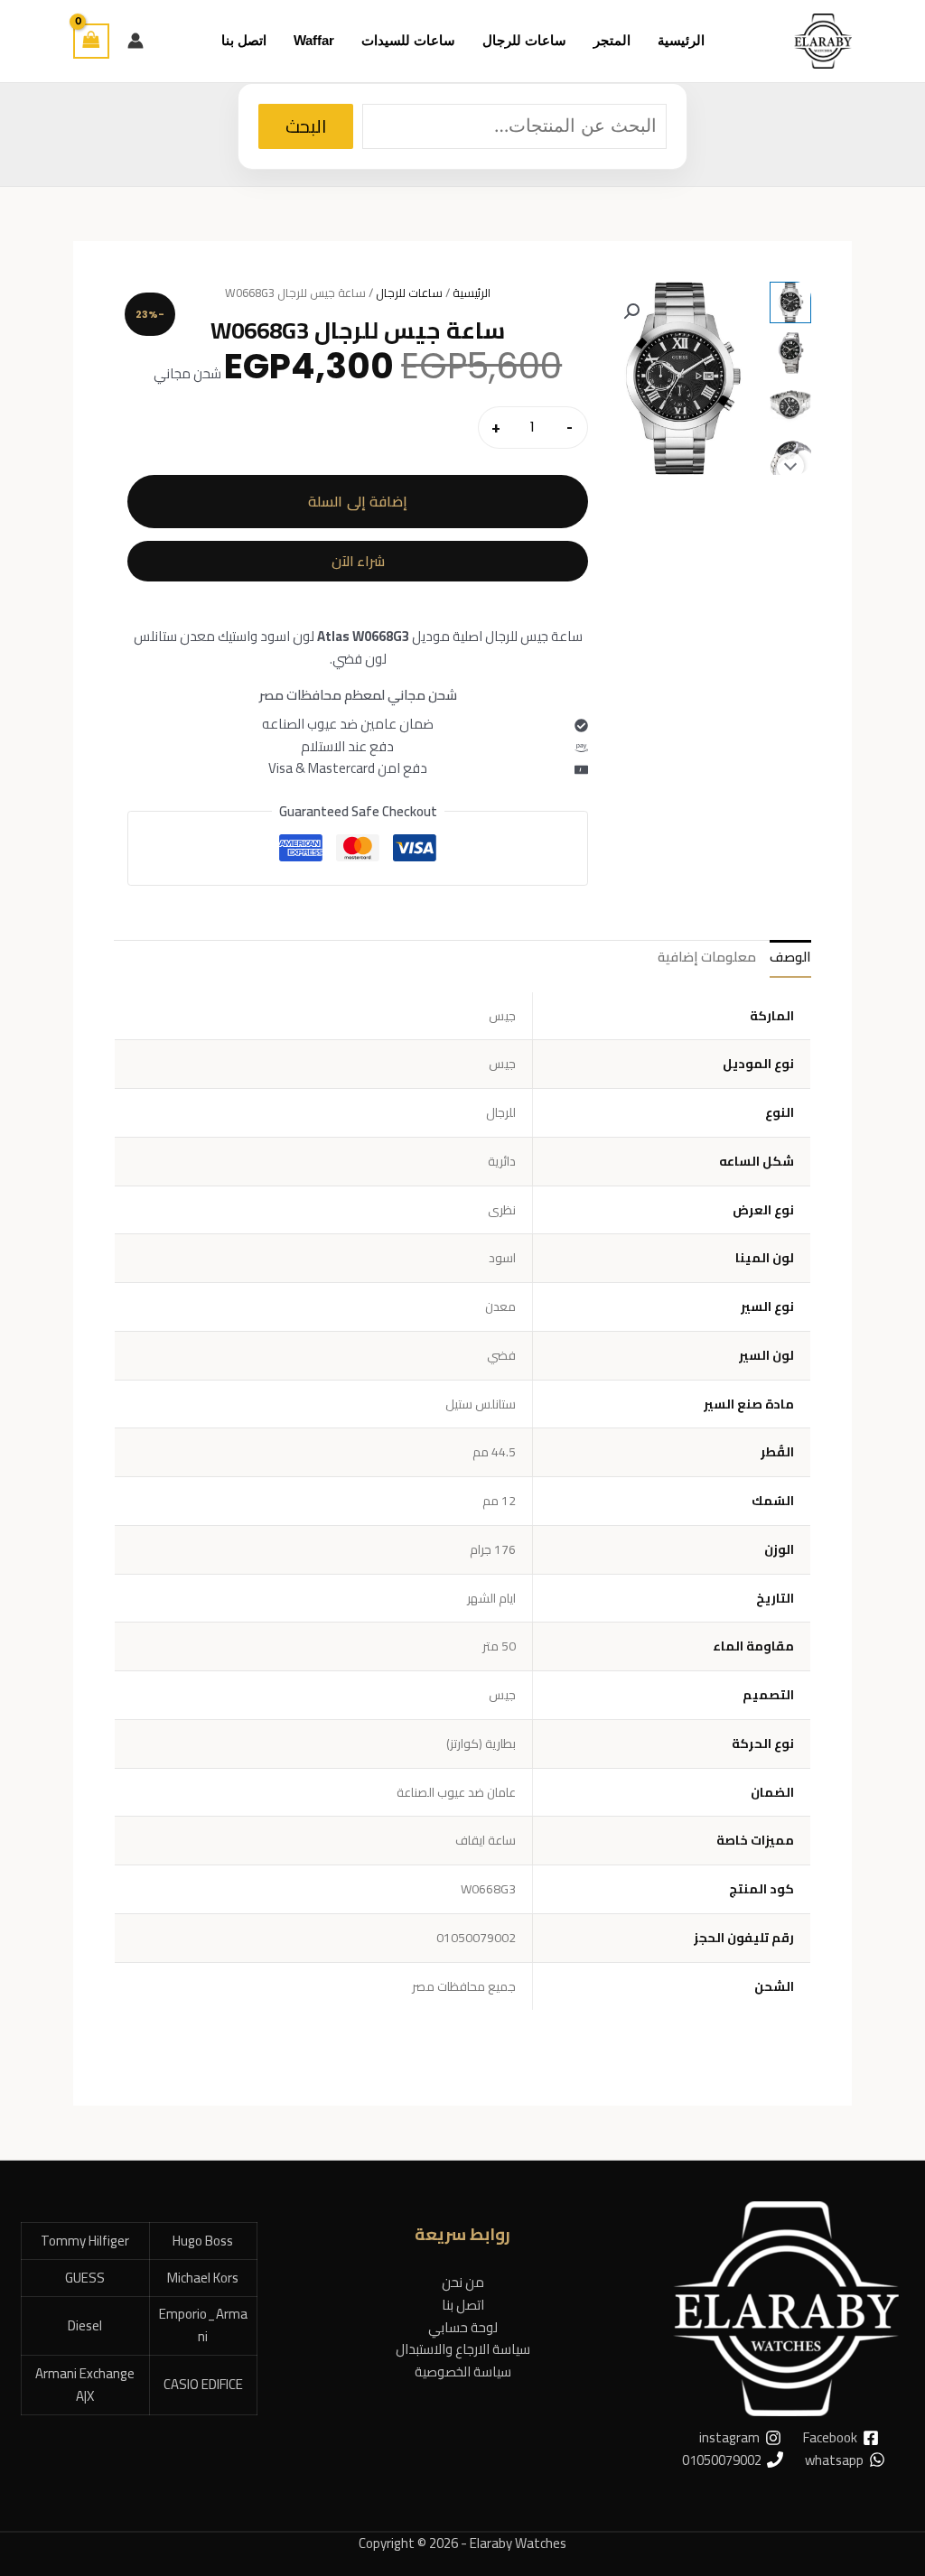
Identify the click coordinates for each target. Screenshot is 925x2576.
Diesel (85, 2325)
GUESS (85, 2278)
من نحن (463, 2282)
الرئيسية (472, 293)
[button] (631, 312)
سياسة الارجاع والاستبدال (463, 2349)
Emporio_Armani (203, 2325)
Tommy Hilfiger (85, 2241)
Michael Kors (203, 2278)
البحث (306, 126)
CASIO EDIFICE (203, 2384)
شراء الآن (358, 561)
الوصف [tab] (790, 957)
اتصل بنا (463, 2305)
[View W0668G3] (790, 302)
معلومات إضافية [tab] (707, 957)
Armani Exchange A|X (85, 2385)
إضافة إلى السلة (358, 501)
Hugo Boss (203, 2241)
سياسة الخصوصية (463, 2371)
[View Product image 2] (790, 353)
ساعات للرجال (409, 293)
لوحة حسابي (463, 2327)
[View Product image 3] (790, 404)
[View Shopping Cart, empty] (91, 41)
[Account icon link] (135, 41)
